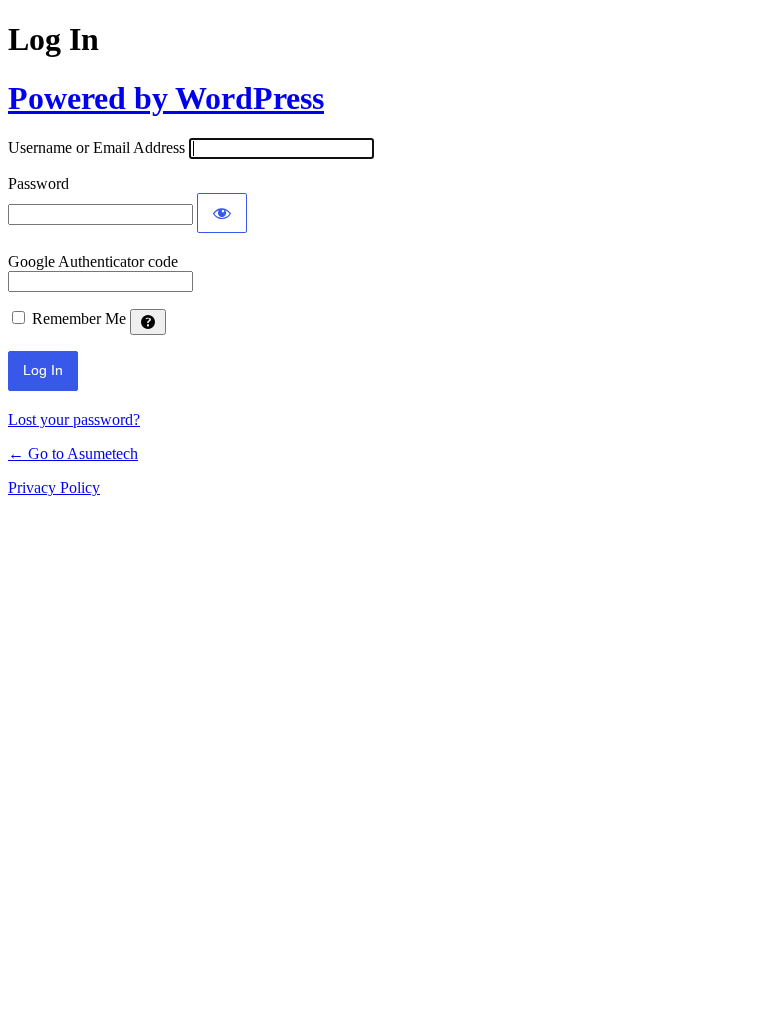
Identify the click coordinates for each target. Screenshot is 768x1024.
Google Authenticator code (93, 261)
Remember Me (79, 318)
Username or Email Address (96, 147)
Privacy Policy (54, 487)
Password (38, 183)
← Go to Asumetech (73, 453)
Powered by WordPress (166, 98)
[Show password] (222, 213)
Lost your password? (74, 419)
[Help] (148, 322)
